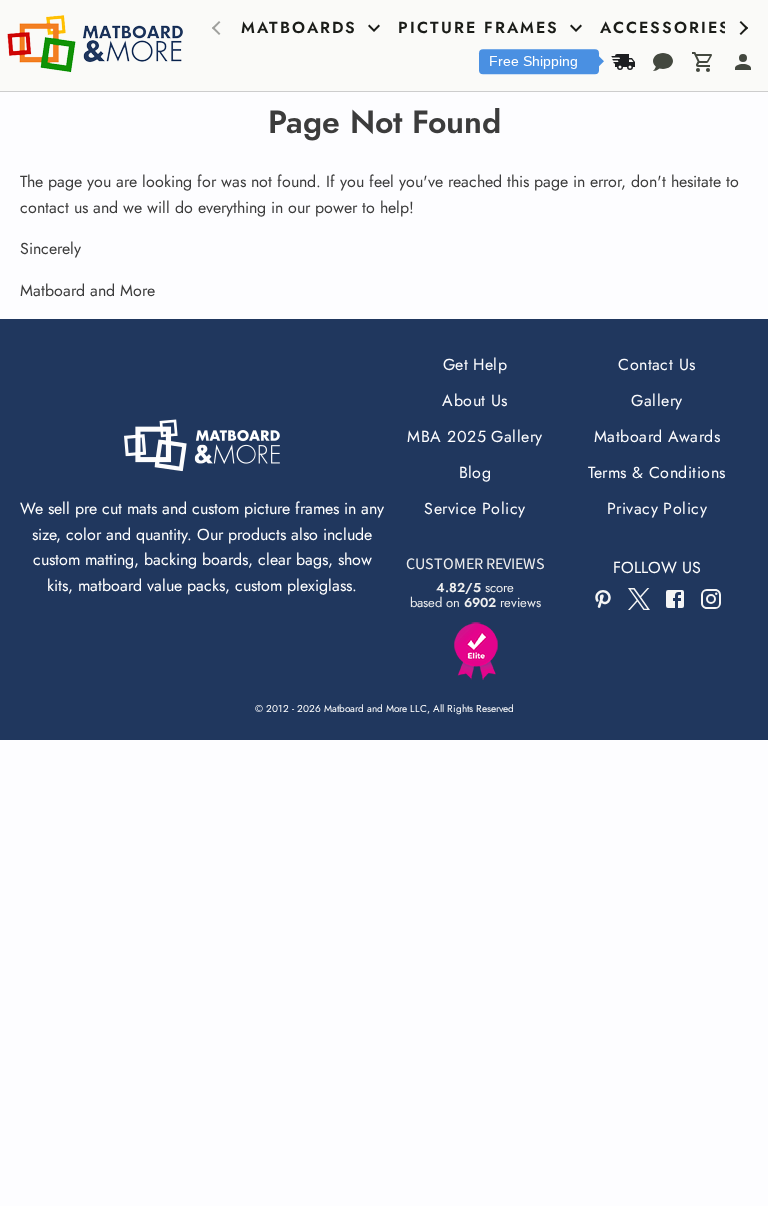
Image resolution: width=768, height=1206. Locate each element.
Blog (475, 472)
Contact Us (657, 364)
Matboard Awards (657, 436)
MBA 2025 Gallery (475, 436)
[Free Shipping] (623, 62)
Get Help (475, 364)
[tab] (313, 28)
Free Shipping (533, 61)
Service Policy (475, 508)
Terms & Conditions (657, 472)
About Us (475, 400)
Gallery (656, 400)
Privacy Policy (657, 508)
